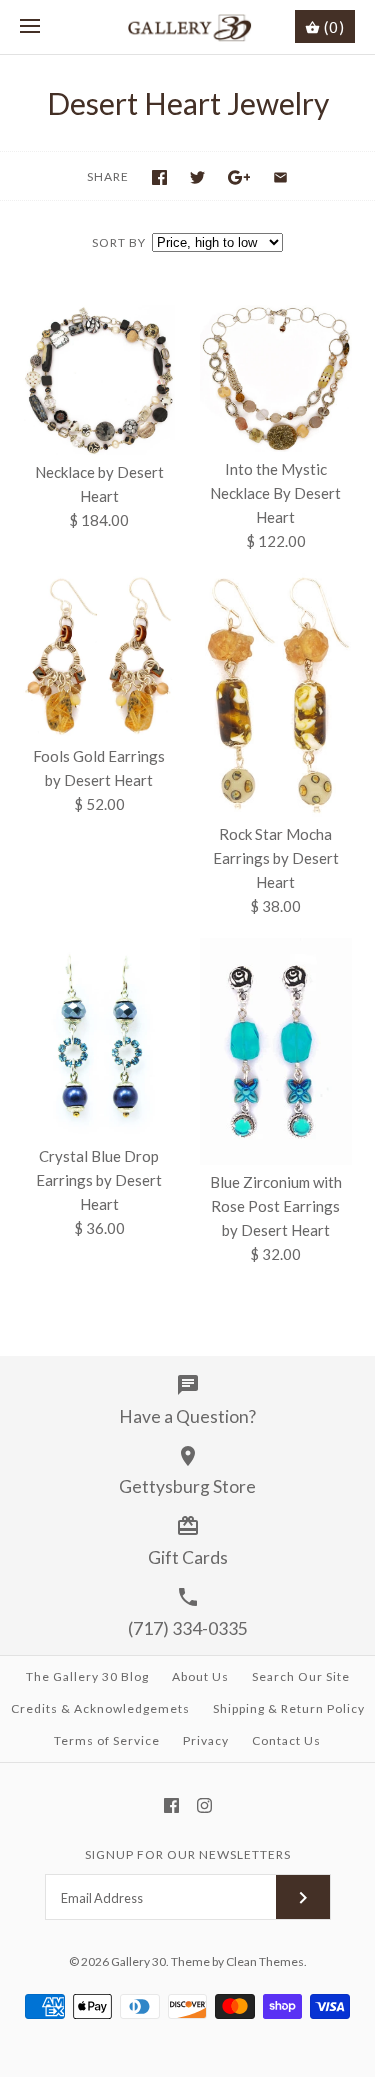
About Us (200, 1676)
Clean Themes (265, 1961)
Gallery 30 (138, 1961)
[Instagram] (204, 1805)
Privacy (206, 1740)
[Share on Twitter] (197, 177)
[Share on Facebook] (159, 177)
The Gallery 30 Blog (87, 1676)
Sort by (119, 242)
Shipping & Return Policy (289, 1708)
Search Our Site (301, 1676)
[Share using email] (280, 177)
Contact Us (286, 1740)
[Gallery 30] (187, 27)
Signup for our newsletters (188, 1854)
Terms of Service (107, 1740)
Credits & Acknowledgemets (100, 1708)
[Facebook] (171, 1805)
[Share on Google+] (239, 177)
